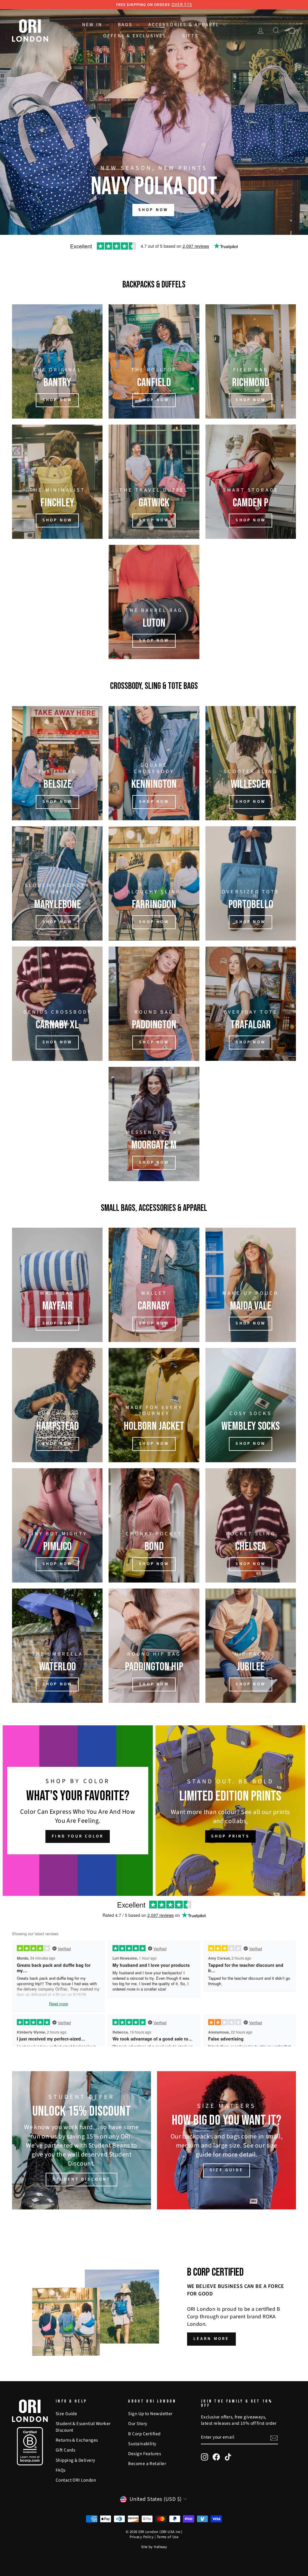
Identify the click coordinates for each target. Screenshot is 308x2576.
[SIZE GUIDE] (226, 2140)
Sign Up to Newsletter (150, 2414)
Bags (126, 25)
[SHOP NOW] (57, 361)
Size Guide (66, 2414)
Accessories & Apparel (185, 25)
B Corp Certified (144, 2434)
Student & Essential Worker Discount (83, 2427)
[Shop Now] (154, 1405)
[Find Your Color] (78, 1811)
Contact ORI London (76, 2480)
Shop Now (154, 922)
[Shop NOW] (57, 482)
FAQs (61, 2470)
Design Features (145, 2454)
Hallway (160, 2547)
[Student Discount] (82, 2140)
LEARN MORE (211, 2339)
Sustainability (142, 2444)
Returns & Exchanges (77, 2440)
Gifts (191, 36)
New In (93, 25)
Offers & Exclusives (136, 36)
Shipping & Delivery (75, 2460)
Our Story (138, 2424)
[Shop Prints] (231, 1811)
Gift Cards (66, 2450)
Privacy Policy (142, 2537)
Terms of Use (168, 2537)
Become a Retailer (147, 2464)
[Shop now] (57, 763)
